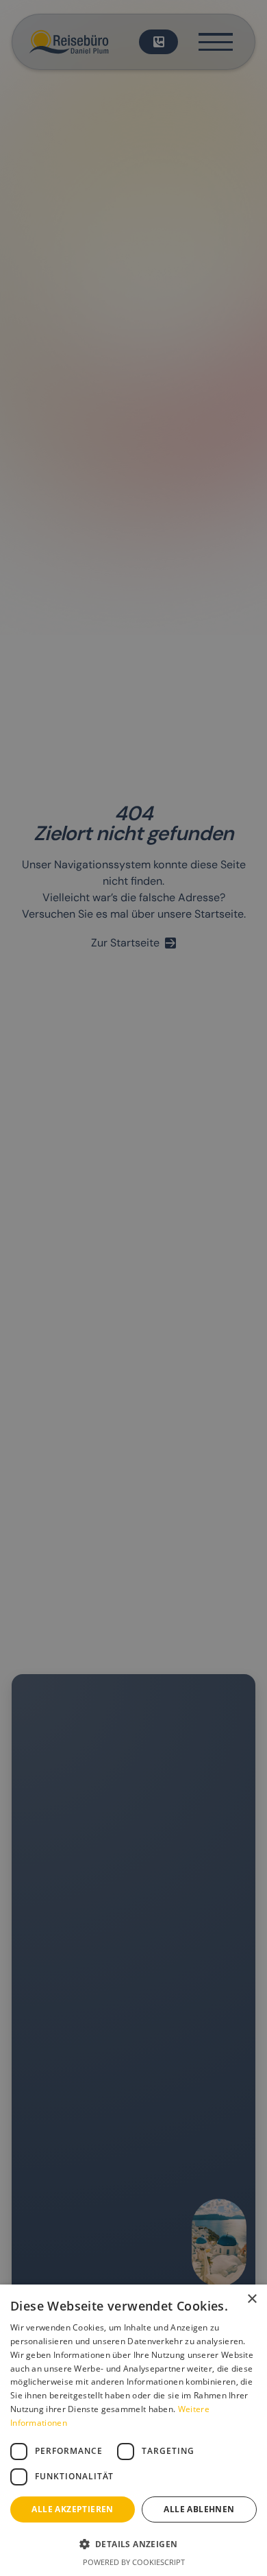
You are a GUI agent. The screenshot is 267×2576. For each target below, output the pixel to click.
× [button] (252, 2299)
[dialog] (133, 1288)
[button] (133, 2544)
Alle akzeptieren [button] (72, 2509)
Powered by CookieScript (134, 2562)
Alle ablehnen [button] (199, 2509)
